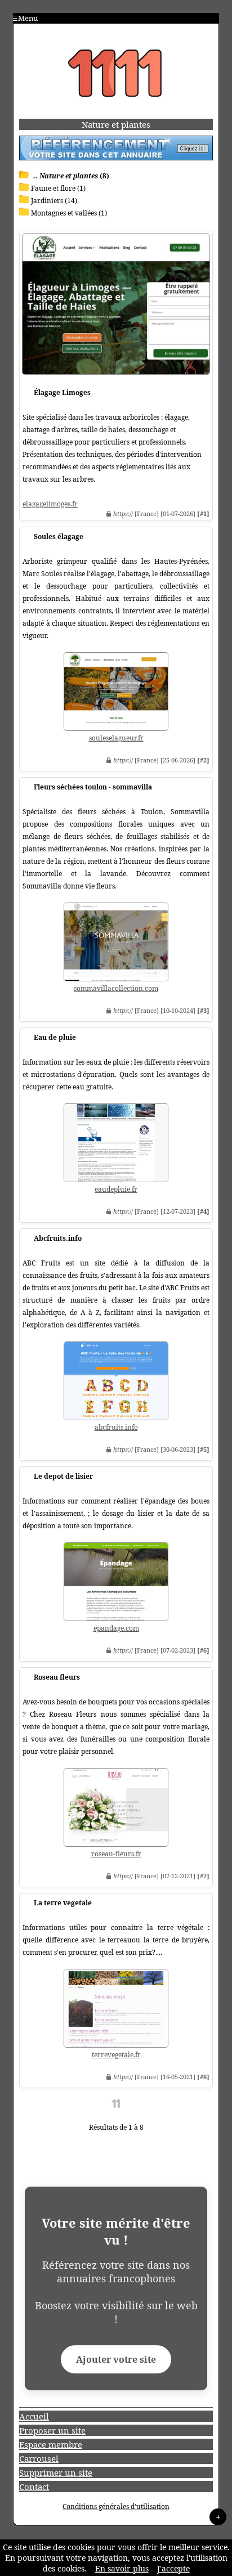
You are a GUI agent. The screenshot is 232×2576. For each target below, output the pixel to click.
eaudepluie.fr (116, 1189)
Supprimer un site (56, 2472)
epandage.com (116, 1628)
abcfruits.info (116, 1427)
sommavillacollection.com (116, 988)
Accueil (34, 2416)
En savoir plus (122, 2568)
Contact (34, 2487)
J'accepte (173, 2568)
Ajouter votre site (116, 2359)
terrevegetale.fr (116, 2055)
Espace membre (51, 2444)
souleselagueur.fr (116, 738)
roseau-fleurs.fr (116, 1854)
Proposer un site (52, 2430)
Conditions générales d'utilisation (116, 2507)
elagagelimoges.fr (50, 504)
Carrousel (39, 2458)
